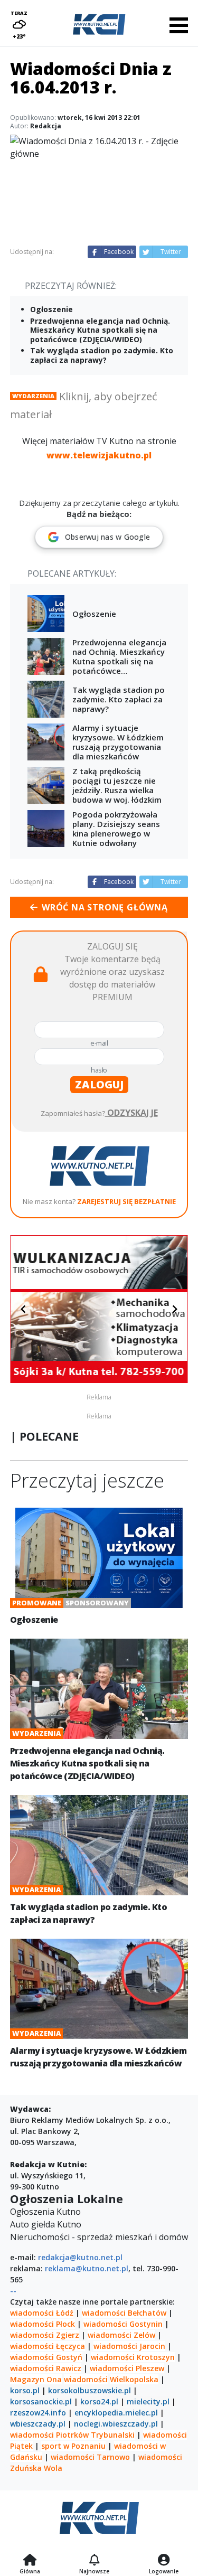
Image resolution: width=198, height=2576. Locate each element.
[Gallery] (99, 1309)
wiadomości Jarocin (129, 2346)
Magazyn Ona (36, 2379)
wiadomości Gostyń (46, 2357)
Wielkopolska (134, 2379)
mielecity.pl (148, 2401)
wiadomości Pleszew (127, 2368)
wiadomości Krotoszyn (133, 2357)
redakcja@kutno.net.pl (80, 2257)
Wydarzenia (33, 396)
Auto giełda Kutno (46, 2224)
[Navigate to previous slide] (23, 1309)
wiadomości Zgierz (45, 2335)
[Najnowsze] (94, 2561)
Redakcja (46, 126)
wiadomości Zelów (121, 2335)
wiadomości (86, 2379)
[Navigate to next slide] (175, 1309)
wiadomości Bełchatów (124, 2313)
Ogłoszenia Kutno (45, 2212)
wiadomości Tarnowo (90, 2457)
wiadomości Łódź (42, 2313)
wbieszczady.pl (38, 2424)
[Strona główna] (30, 2561)
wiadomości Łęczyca (48, 2346)
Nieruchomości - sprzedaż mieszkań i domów (99, 2237)
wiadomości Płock (43, 2324)
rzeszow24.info (38, 2413)
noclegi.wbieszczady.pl (116, 2424)
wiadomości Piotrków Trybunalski (72, 2435)
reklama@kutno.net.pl (87, 2268)
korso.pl (25, 2390)
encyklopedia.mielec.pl (116, 2413)
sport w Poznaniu (73, 2446)
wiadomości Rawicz (46, 2368)
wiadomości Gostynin (123, 2324)
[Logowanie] (164, 2561)
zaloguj (99, 1084)
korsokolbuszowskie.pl (89, 2390)
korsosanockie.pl (41, 2401)
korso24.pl (99, 2401)
